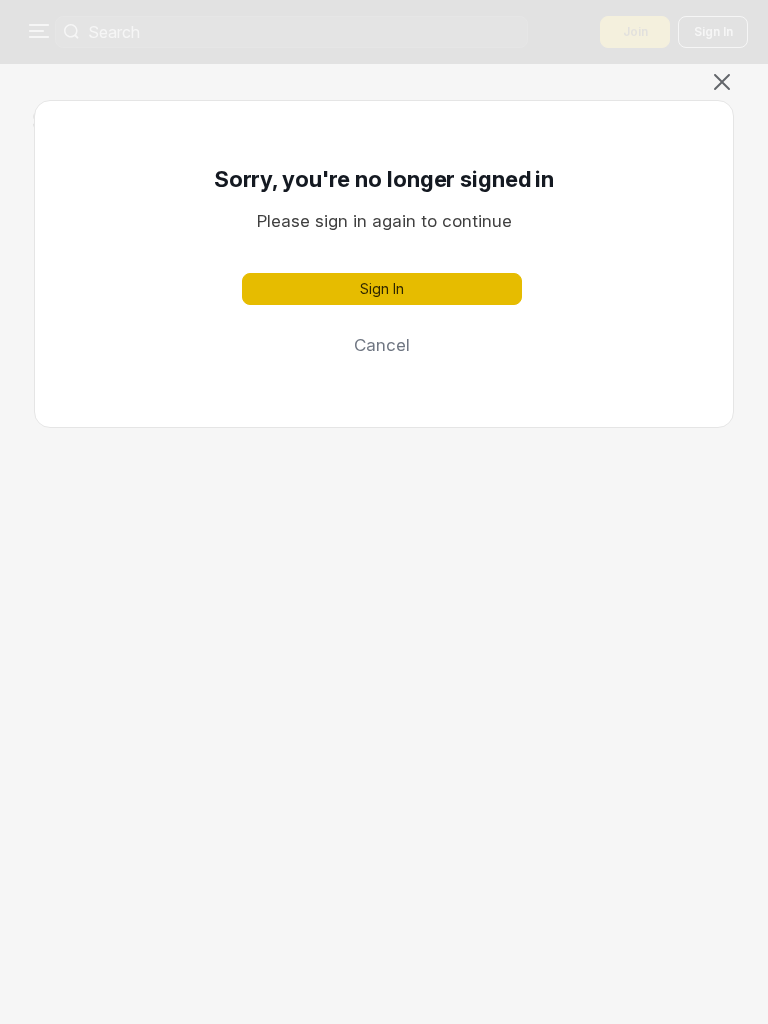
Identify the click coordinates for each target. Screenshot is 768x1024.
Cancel (382, 345)
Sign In (382, 288)
